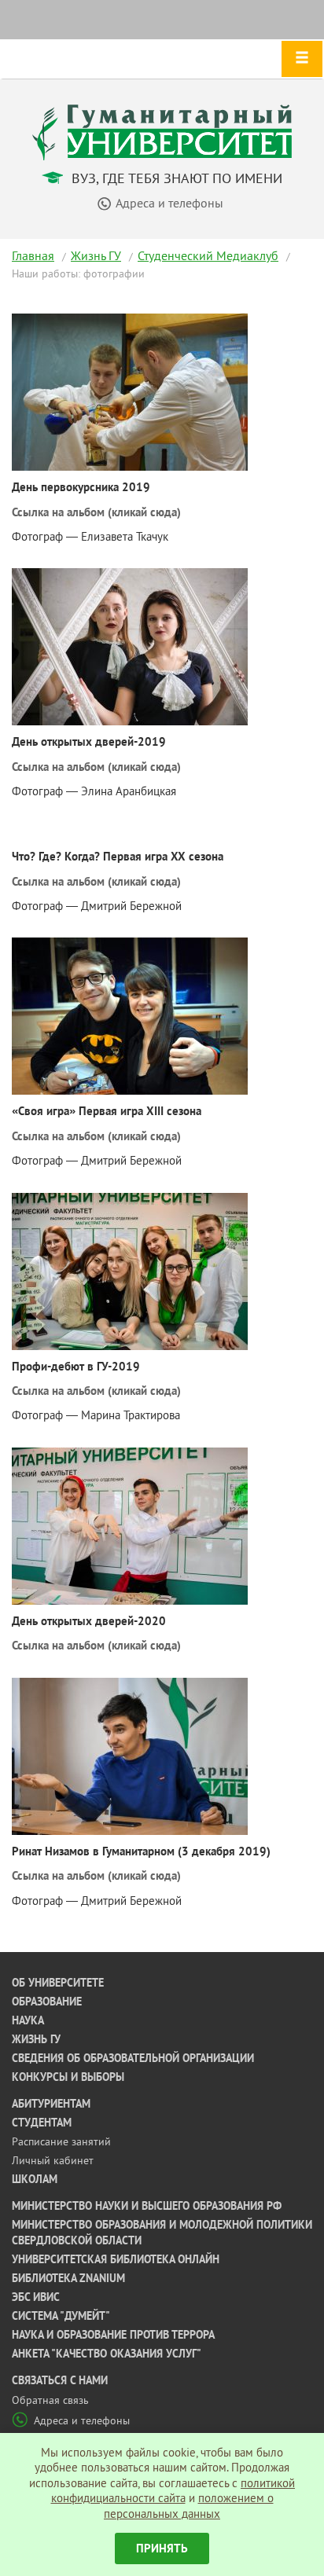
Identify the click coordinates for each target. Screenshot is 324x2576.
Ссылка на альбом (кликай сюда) (96, 512)
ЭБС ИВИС (36, 2297)
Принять (162, 2548)
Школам (35, 2179)
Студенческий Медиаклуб (208, 255)
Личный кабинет (53, 2160)
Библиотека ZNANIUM (68, 2278)
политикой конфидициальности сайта (173, 2491)
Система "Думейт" (61, 2316)
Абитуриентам (51, 2104)
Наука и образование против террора (113, 2335)
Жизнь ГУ (96, 255)
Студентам (42, 2123)
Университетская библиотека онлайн (116, 2259)
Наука (28, 2020)
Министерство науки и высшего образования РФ (147, 2206)
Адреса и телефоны (82, 2420)
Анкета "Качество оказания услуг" (107, 2354)
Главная (33, 255)
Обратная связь (50, 2400)
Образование (47, 2002)
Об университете (58, 1983)
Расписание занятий (61, 2141)
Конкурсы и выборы (68, 2077)
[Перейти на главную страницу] (162, 131)
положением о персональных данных (189, 2506)
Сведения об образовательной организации (133, 2058)
